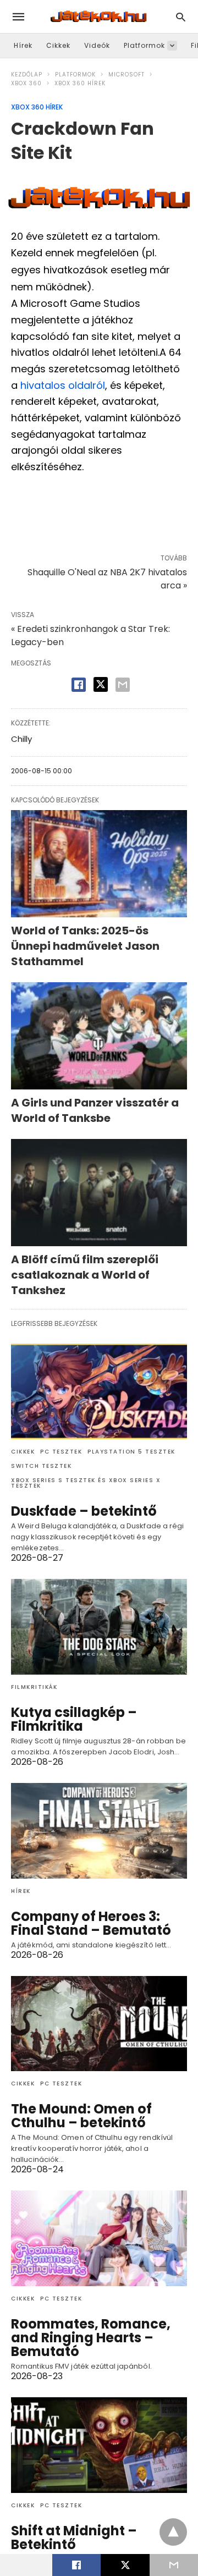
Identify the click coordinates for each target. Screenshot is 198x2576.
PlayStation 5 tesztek (131, 1452)
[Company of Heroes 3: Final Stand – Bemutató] (99, 1831)
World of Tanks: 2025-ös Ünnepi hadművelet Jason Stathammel (85, 946)
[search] (181, 17)
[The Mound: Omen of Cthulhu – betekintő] (99, 2024)
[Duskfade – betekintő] (99, 1391)
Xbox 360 (26, 83)
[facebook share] (79, 685)
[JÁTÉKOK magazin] (98, 16)
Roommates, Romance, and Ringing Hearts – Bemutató (91, 2338)
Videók (97, 45)
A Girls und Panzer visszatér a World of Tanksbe (95, 1110)
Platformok (144, 45)
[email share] (123, 685)
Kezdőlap (27, 75)
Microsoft (127, 75)
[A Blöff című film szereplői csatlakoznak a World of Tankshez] (99, 1193)
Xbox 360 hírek (80, 83)
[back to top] (173, 2532)
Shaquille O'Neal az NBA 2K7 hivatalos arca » (107, 579)
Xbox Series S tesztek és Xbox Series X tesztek (86, 1483)
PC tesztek (61, 1452)
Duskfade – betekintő (84, 1511)
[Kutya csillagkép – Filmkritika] (99, 1627)
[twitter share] (101, 684)
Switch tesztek (41, 1466)
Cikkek (58, 45)
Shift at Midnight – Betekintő (74, 2538)
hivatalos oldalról (63, 385)
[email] (174, 2565)
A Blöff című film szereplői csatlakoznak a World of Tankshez (85, 1275)
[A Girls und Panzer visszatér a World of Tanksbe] (99, 1036)
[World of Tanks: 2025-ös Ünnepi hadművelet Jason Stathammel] (99, 864)
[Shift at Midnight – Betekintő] (99, 2445)
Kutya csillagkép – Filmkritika (74, 1719)
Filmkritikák (34, 1687)
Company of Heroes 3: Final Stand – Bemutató (91, 1923)
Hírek (23, 45)
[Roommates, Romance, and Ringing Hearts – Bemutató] (99, 2238)
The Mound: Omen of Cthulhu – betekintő (81, 2116)
